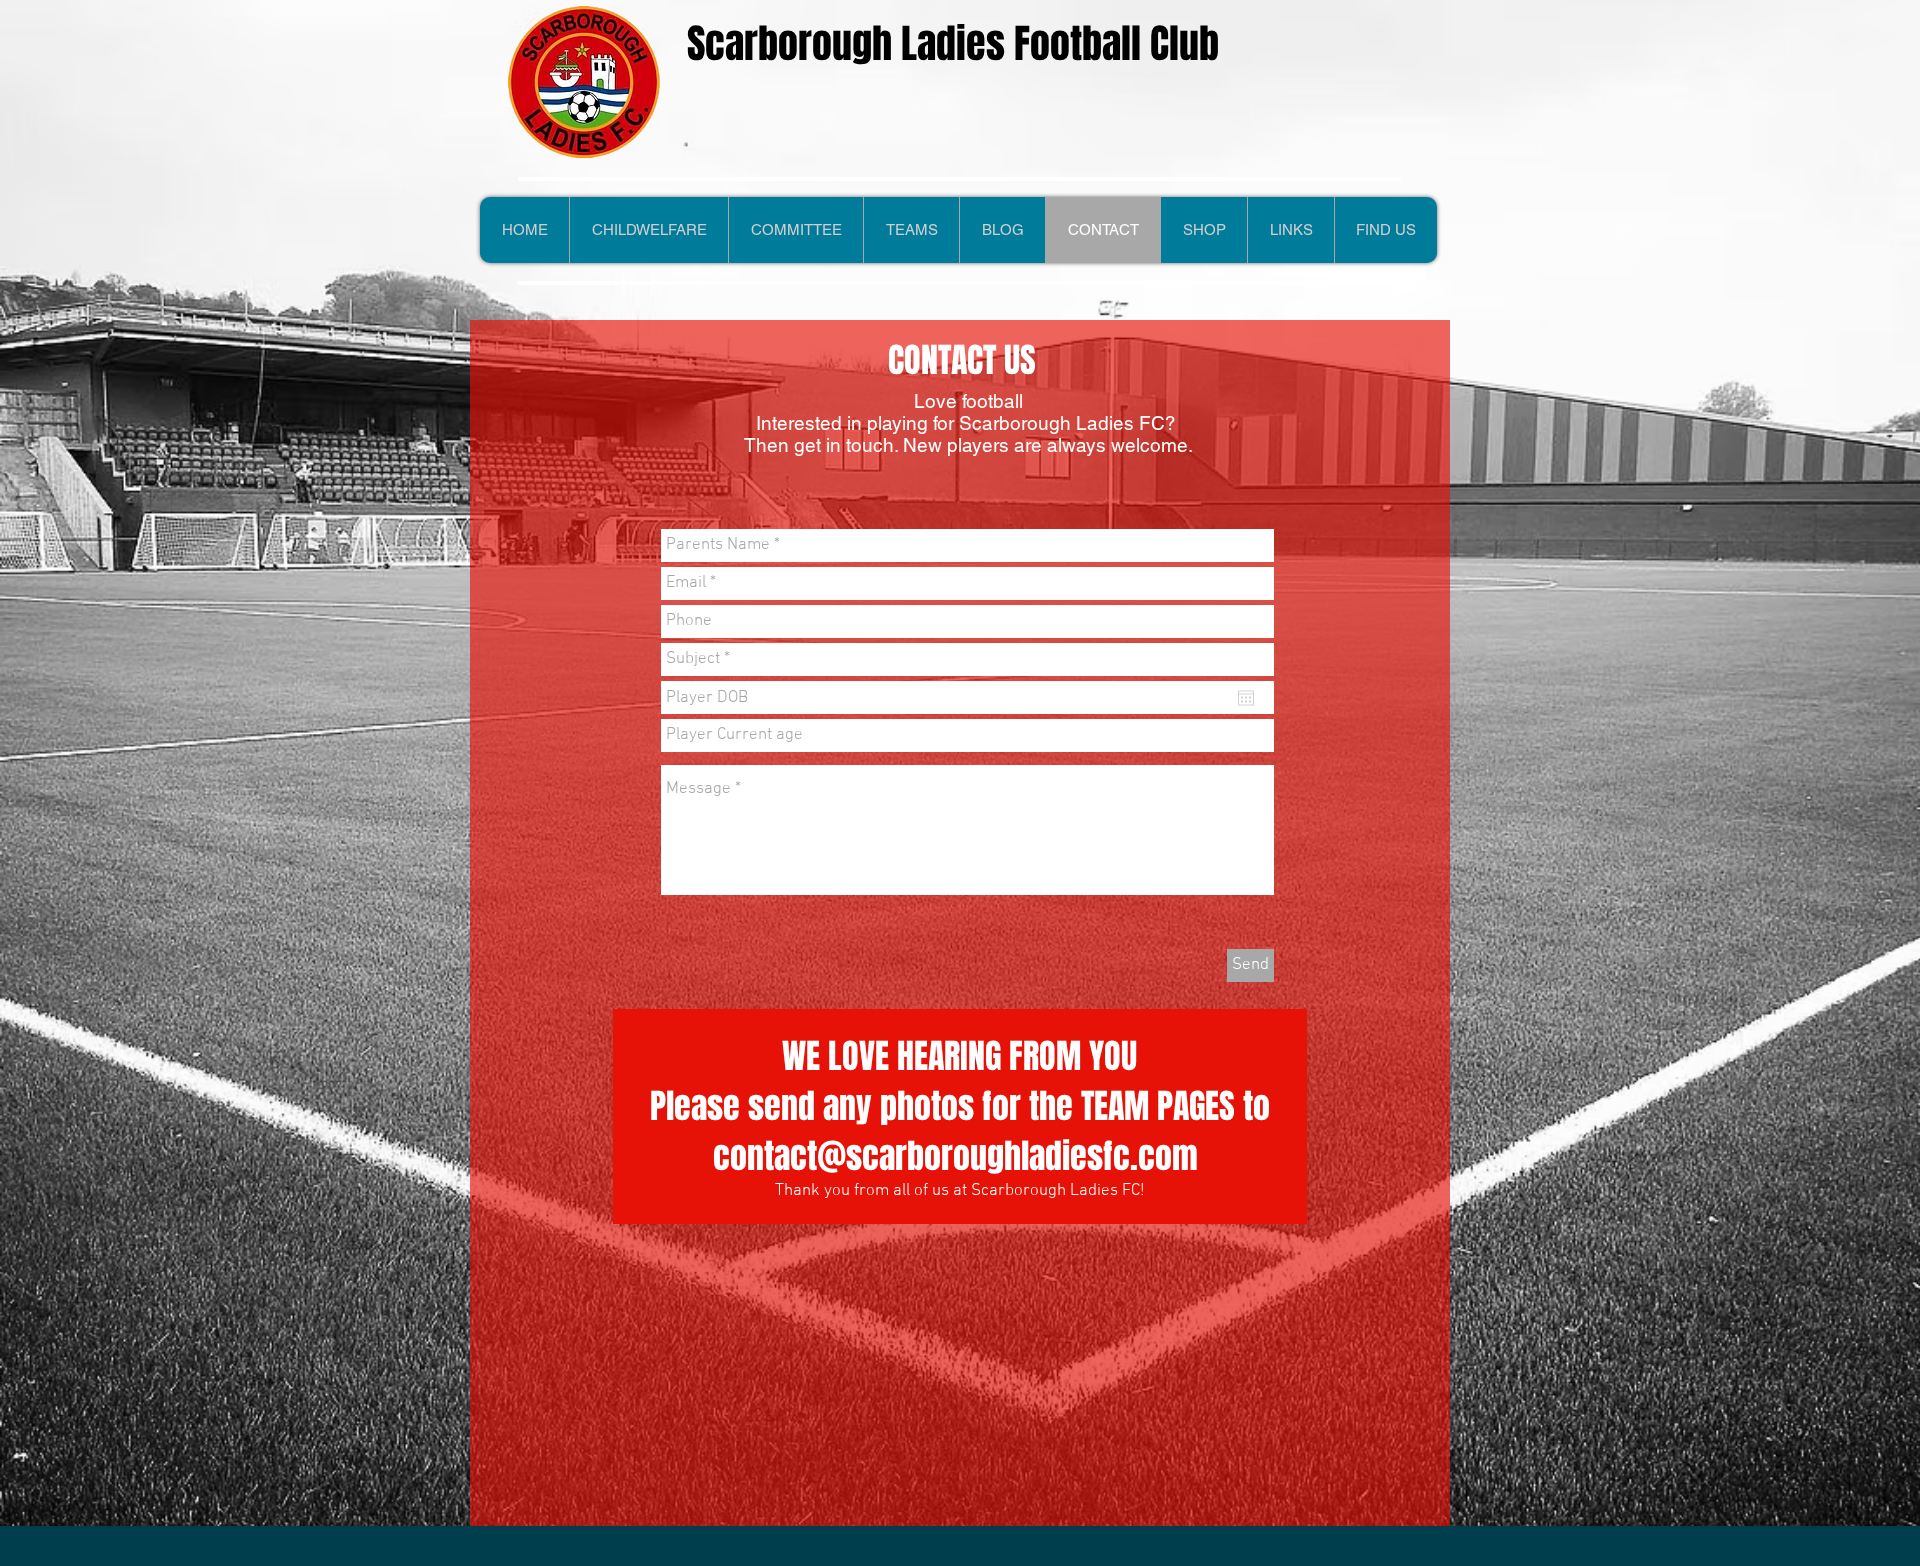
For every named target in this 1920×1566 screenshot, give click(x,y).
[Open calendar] (1246, 698)
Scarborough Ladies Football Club (953, 43)
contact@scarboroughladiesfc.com (955, 1156)
